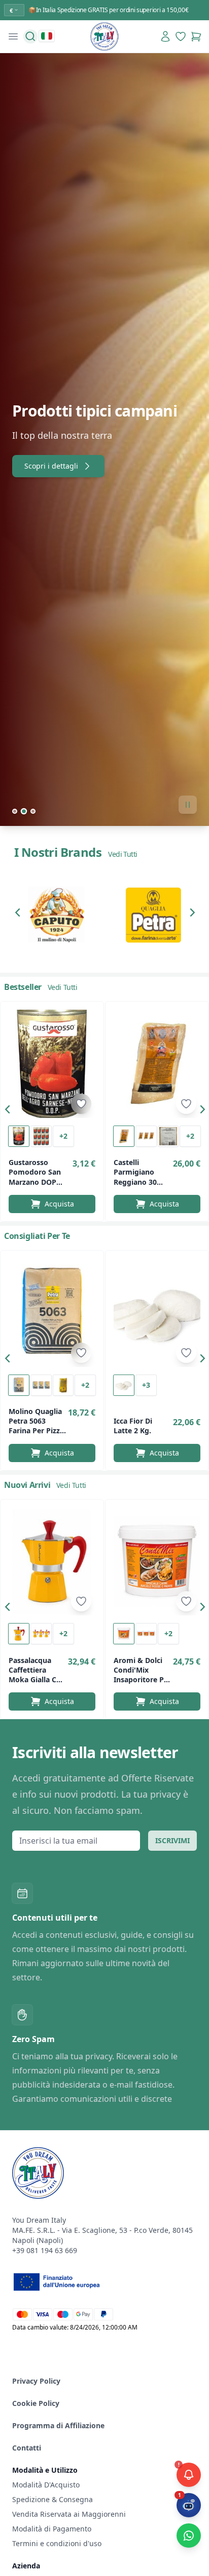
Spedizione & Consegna (53, 2499)
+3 (146, 1385)
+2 (63, 1136)
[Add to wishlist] (81, 1104)
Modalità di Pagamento (52, 2529)
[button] (20, 915)
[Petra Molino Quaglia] (153, 915)
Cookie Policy (36, 2403)
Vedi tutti (123, 854)
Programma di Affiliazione (58, 2425)
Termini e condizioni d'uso (57, 2543)
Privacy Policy (36, 2381)
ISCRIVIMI (172, 1840)
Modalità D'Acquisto (46, 2485)
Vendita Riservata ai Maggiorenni (69, 2514)
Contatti (27, 2448)
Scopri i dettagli (51, 466)
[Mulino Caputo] (56, 915)
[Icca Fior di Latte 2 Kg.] (157, 1313)
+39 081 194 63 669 (45, 2250)
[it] (47, 36)
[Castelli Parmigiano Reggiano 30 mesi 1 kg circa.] (157, 1064)
